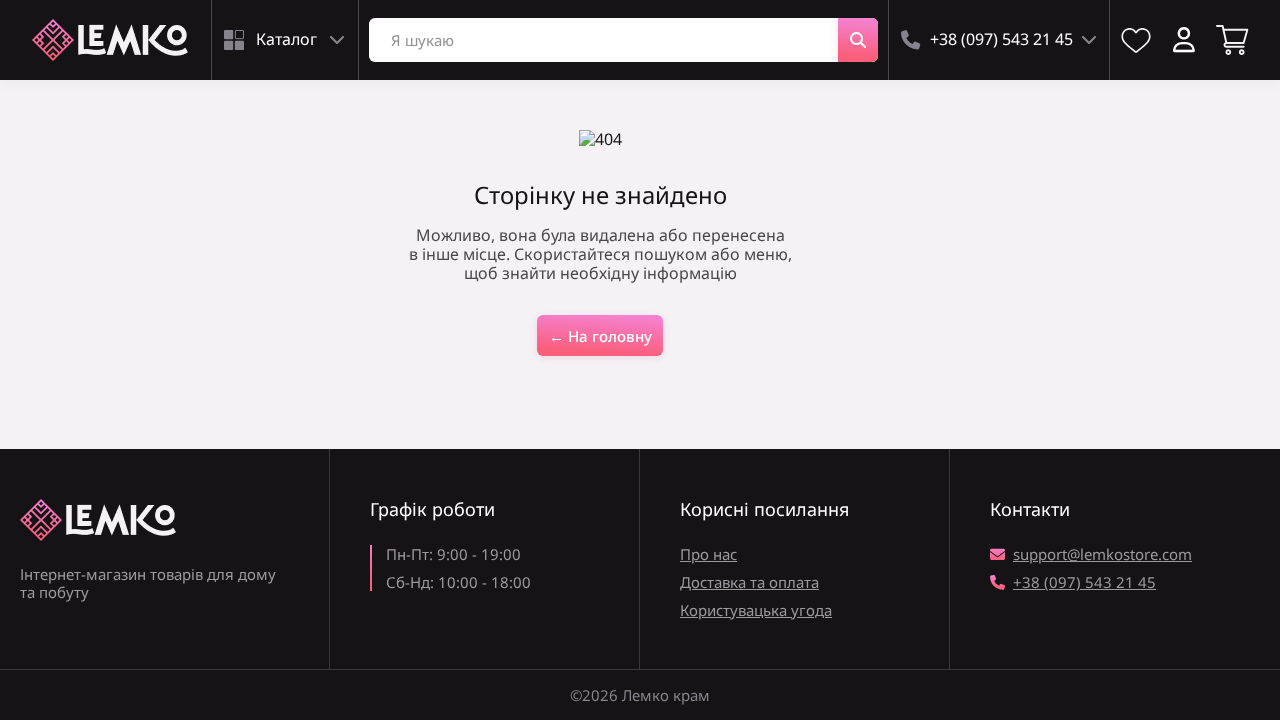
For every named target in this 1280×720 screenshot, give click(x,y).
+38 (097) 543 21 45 (1084, 582)
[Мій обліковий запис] (1184, 40)
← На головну (600, 336)
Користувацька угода (756, 610)
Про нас (708, 554)
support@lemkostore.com (1102, 554)
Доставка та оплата (749, 582)
